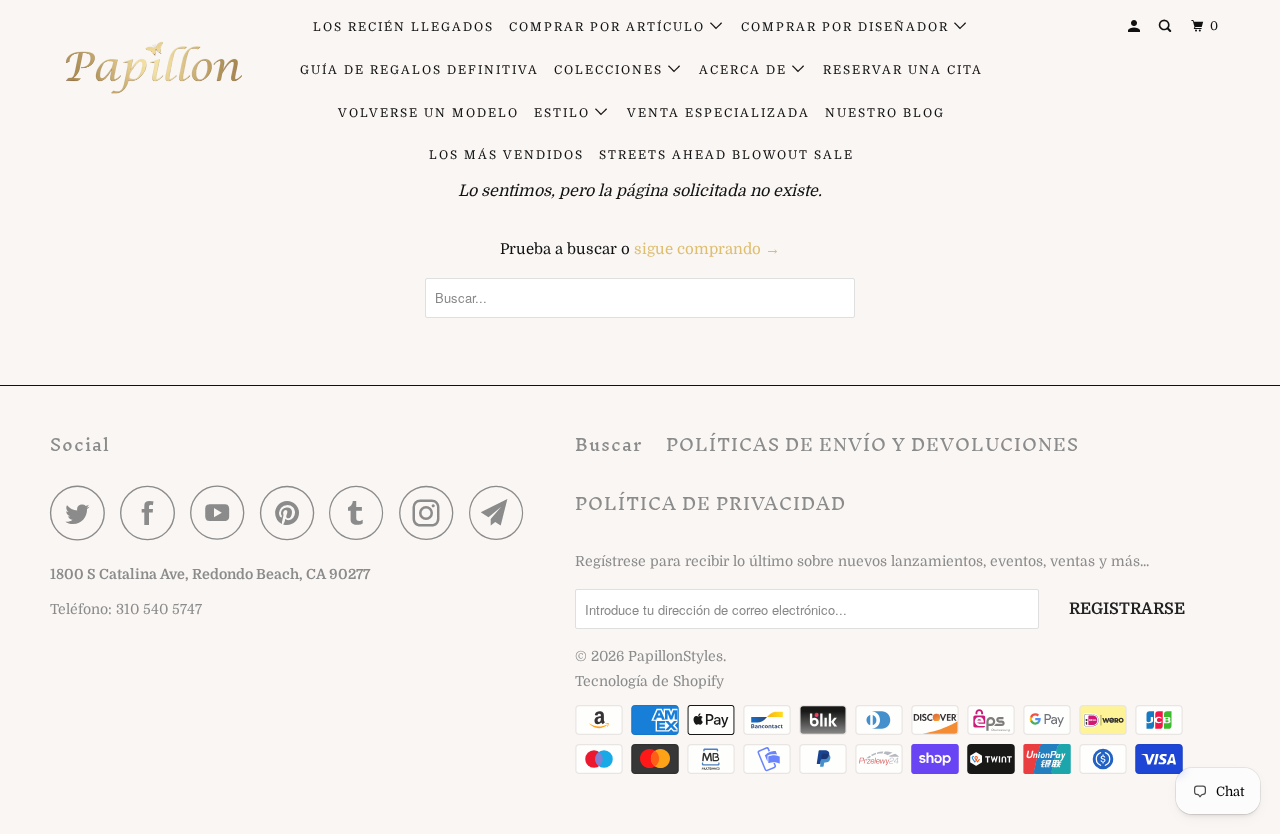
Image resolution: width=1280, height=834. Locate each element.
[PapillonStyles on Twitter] (83, 512)
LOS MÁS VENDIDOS (506, 155)
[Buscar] (1167, 26)
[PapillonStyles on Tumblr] (362, 512)
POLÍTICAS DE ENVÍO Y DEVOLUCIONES (872, 444)
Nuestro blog (885, 113)
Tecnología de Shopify (649, 681)
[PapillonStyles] (152, 68)
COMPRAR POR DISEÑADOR (847, 27)
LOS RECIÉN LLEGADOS (403, 27)
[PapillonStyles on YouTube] (223, 512)
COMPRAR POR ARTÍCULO (609, 27)
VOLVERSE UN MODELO (428, 113)
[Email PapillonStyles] (502, 512)
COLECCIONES (611, 70)
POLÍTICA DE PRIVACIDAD (710, 503)
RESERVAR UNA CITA (903, 70)
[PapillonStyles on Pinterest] (292, 512)
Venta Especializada (718, 113)
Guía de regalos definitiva (419, 70)
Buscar (608, 444)
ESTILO (564, 113)
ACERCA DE (745, 70)
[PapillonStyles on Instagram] (432, 512)
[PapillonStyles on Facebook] (153, 512)
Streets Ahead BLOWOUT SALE (726, 155)
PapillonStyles (675, 656)
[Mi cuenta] (1136, 26)
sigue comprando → (707, 249)
